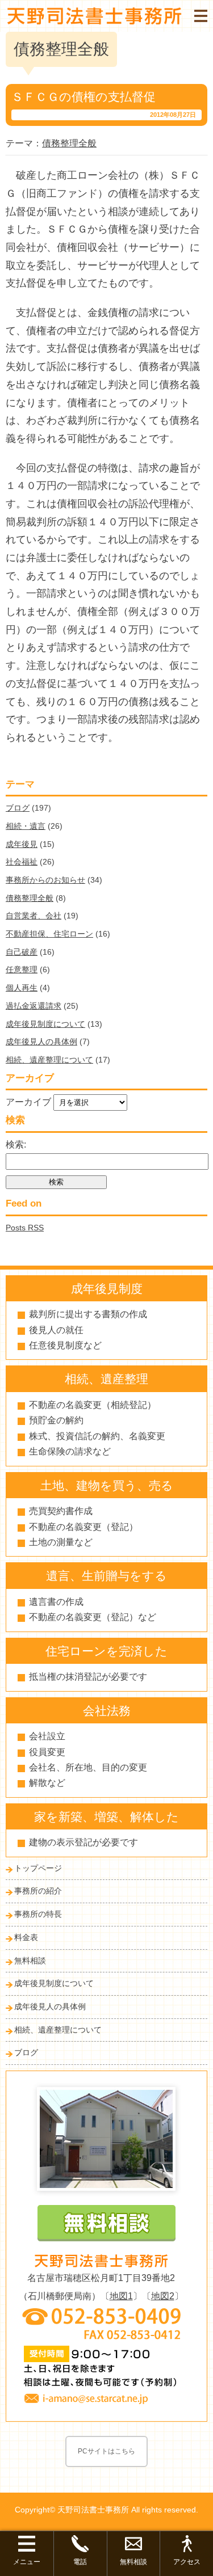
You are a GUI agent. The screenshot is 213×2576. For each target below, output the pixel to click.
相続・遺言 (26, 826)
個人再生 (22, 988)
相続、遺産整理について (49, 1060)
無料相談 (30, 1961)
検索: (16, 1144)
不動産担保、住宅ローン (49, 934)
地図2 (163, 2296)
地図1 (121, 2296)
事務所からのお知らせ (45, 880)
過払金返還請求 (34, 1006)
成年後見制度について (45, 1024)
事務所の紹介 (38, 1891)
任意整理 (22, 969)
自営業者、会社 (34, 916)
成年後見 (22, 844)
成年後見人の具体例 (41, 1042)
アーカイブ (28, 1102)
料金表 (26, 1937)
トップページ (38, 1868)
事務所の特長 (38, 1914)
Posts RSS (25, 1228)
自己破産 (22, 952)
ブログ (18, 808)
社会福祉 (22, 862)
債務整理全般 (30, 898)
